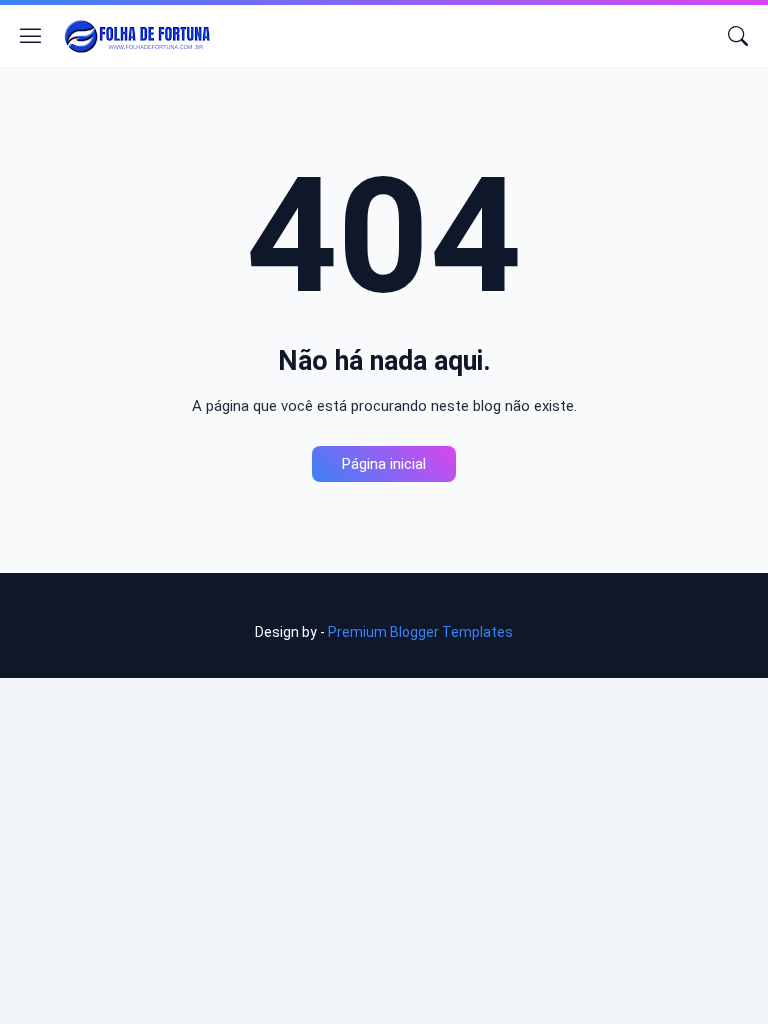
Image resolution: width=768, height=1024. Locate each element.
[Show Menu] (31, 36)
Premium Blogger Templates (420, 632)
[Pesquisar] (738, 36)
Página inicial (384, 464)
